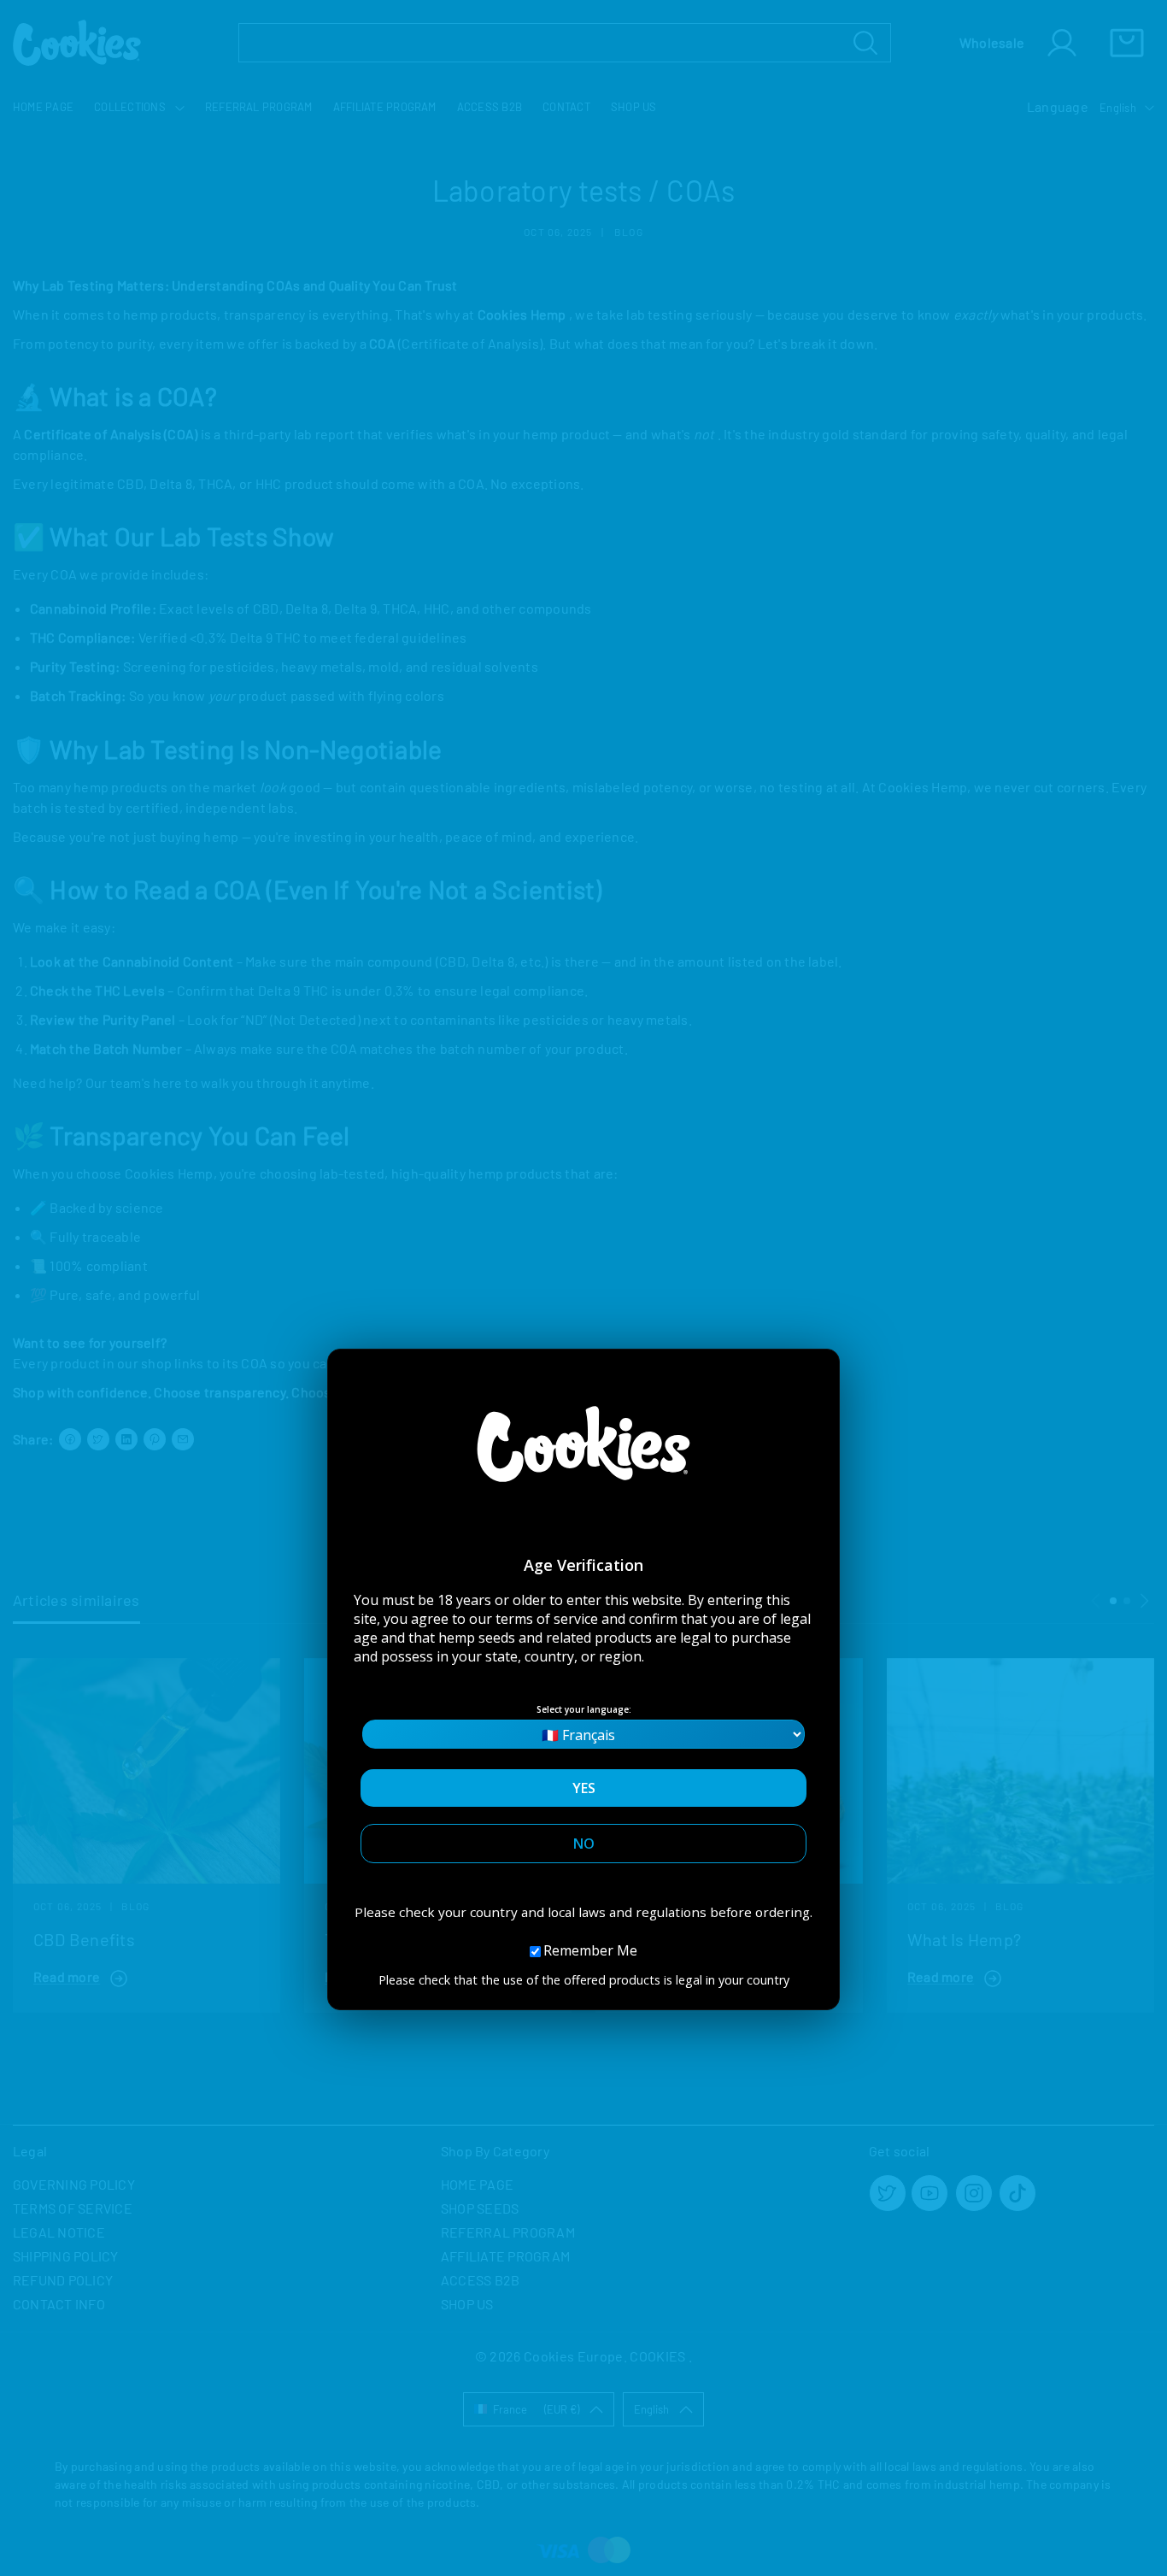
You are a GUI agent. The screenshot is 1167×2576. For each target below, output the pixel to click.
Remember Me (590, 1950)
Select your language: (584, 1709)
